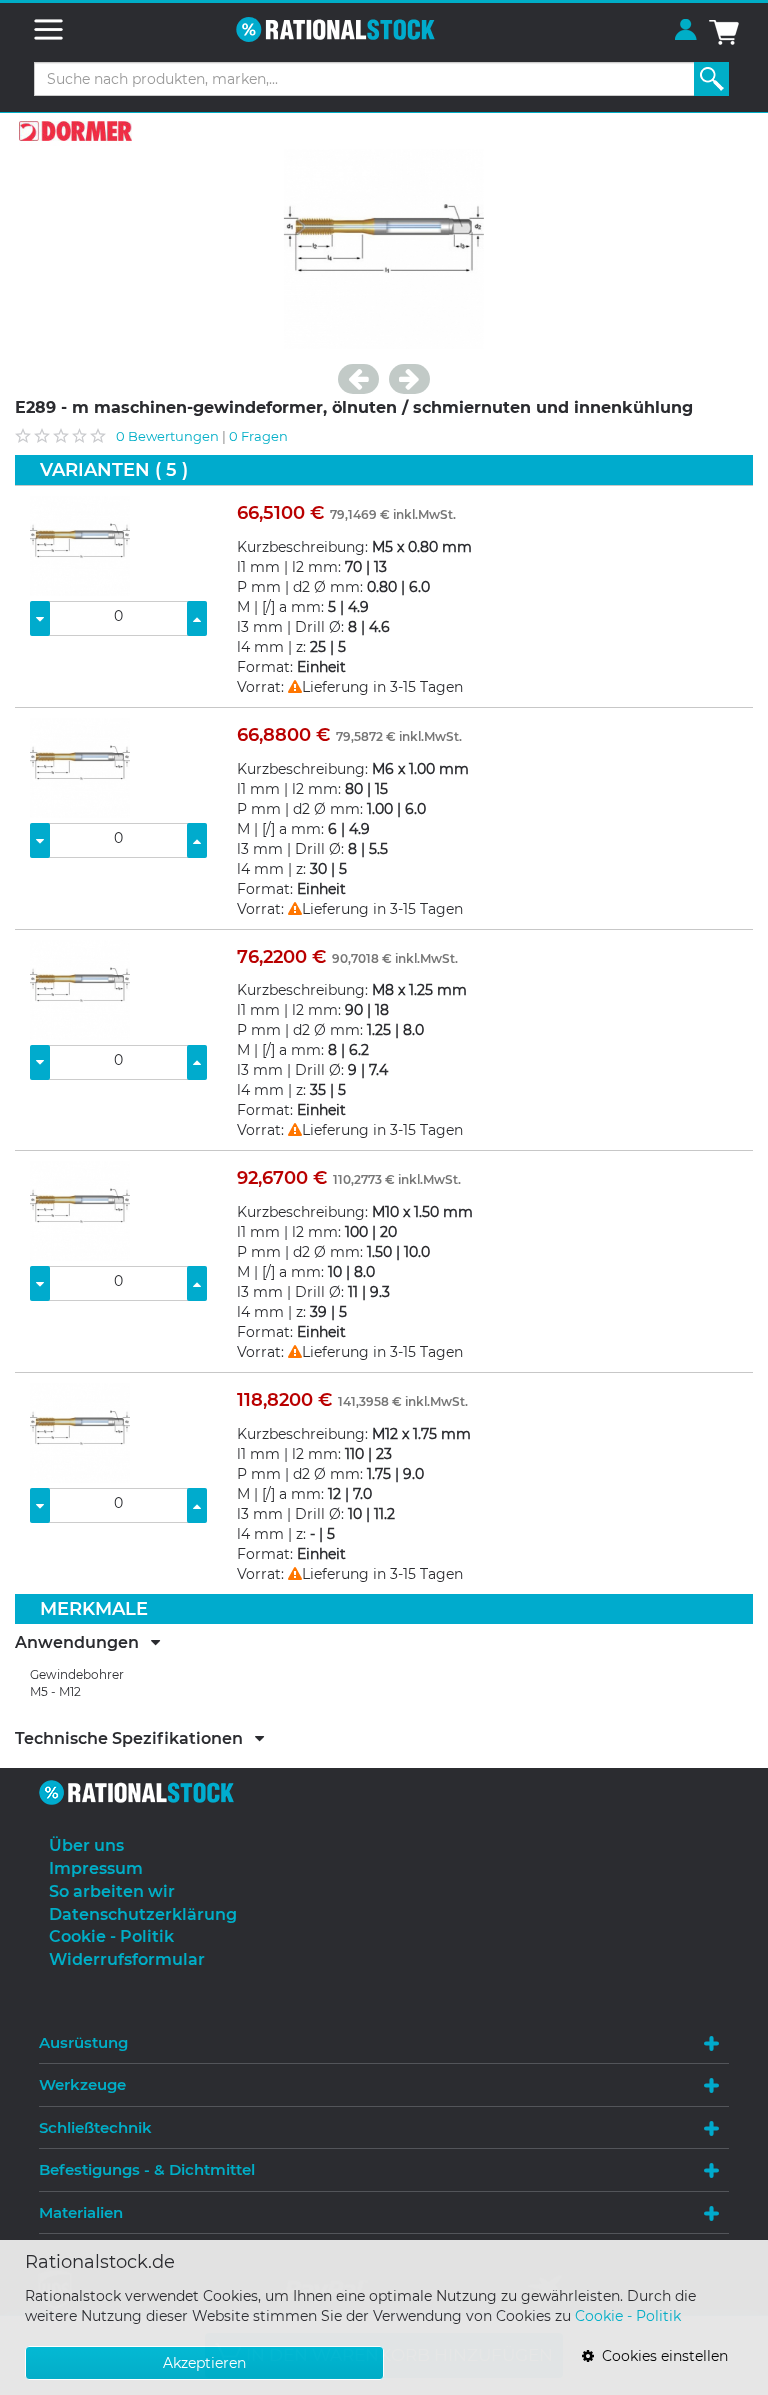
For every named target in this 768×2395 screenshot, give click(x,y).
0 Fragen (258, 436)
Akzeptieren (204, 2363)
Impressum (96, 1868)
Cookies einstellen (661, 2356)
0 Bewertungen (167, 436)
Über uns (86, 1845)
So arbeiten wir (112, 1891)
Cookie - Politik (628, 2316)
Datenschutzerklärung (143, 1914)
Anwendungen (83, 1643)
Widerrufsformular (127, 1959)
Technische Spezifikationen (135, 1739)
